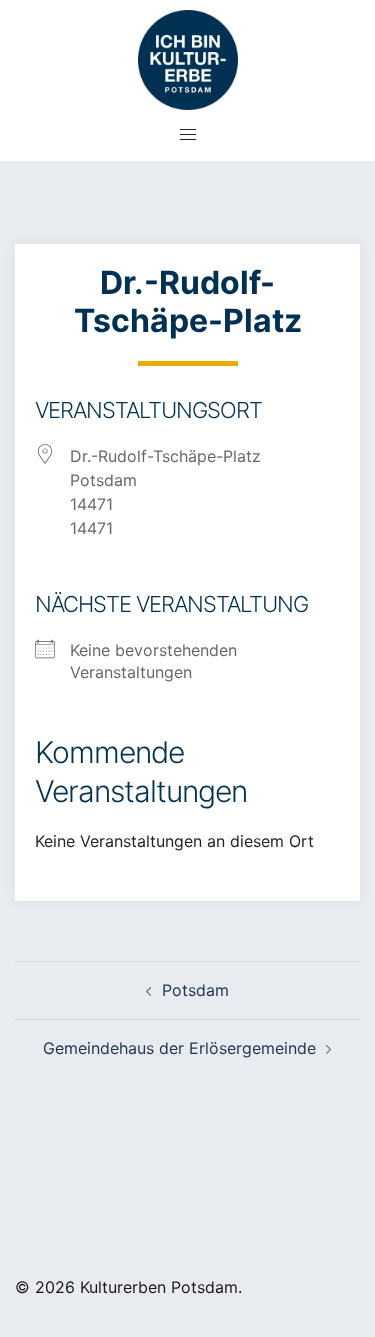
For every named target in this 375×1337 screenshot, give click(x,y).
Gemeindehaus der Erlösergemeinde (179, 1048)
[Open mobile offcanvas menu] (188, 134)
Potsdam (195, 990)
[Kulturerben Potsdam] (188, 53)
